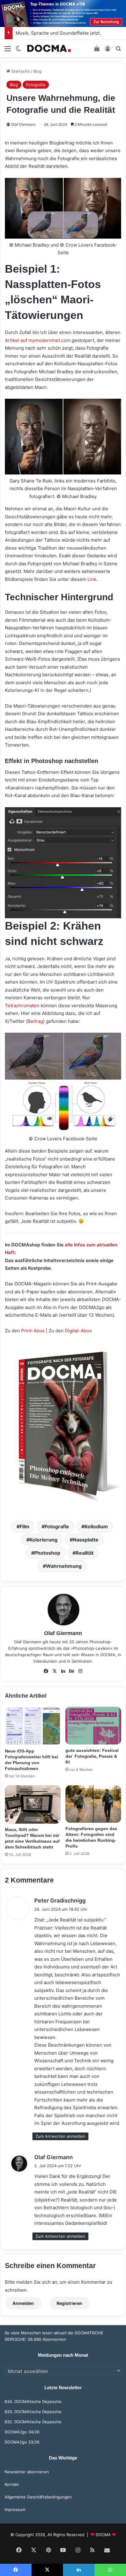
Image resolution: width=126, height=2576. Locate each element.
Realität (85, 1553)
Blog (37, 71)
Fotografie (36, 85)
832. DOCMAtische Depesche (33, 2422)
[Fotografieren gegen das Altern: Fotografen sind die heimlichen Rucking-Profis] (93, 1804)
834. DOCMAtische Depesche (33, 2401)
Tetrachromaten (22, 1006)
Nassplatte (86, 1540)
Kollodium (96, 1526)
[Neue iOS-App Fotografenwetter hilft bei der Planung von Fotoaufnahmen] (33, 1726)
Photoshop (47, 1553)
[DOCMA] (49, 48)
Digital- (73, 1331)
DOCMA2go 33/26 (22, 2442)
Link (92, 579)
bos (88, 1331)
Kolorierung (43, 1540)
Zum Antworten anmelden (60, 2136)
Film (24, 1526)
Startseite (20, 71)
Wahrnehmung (64, 1566)
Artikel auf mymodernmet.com (38, 340)
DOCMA (103, 2535)
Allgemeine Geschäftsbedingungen (38, 2497)
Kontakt (12, 2484)
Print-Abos (33, 1331)
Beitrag (35, 1021)
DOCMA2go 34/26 (22, 2432)
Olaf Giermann (23, 124)
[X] (54, 1671)
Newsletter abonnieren (27, 2472)
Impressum (15, 2509)
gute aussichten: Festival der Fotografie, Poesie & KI (92, 1756)
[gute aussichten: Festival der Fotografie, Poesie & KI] (93, 1726)
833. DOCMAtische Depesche (33, 2412)
